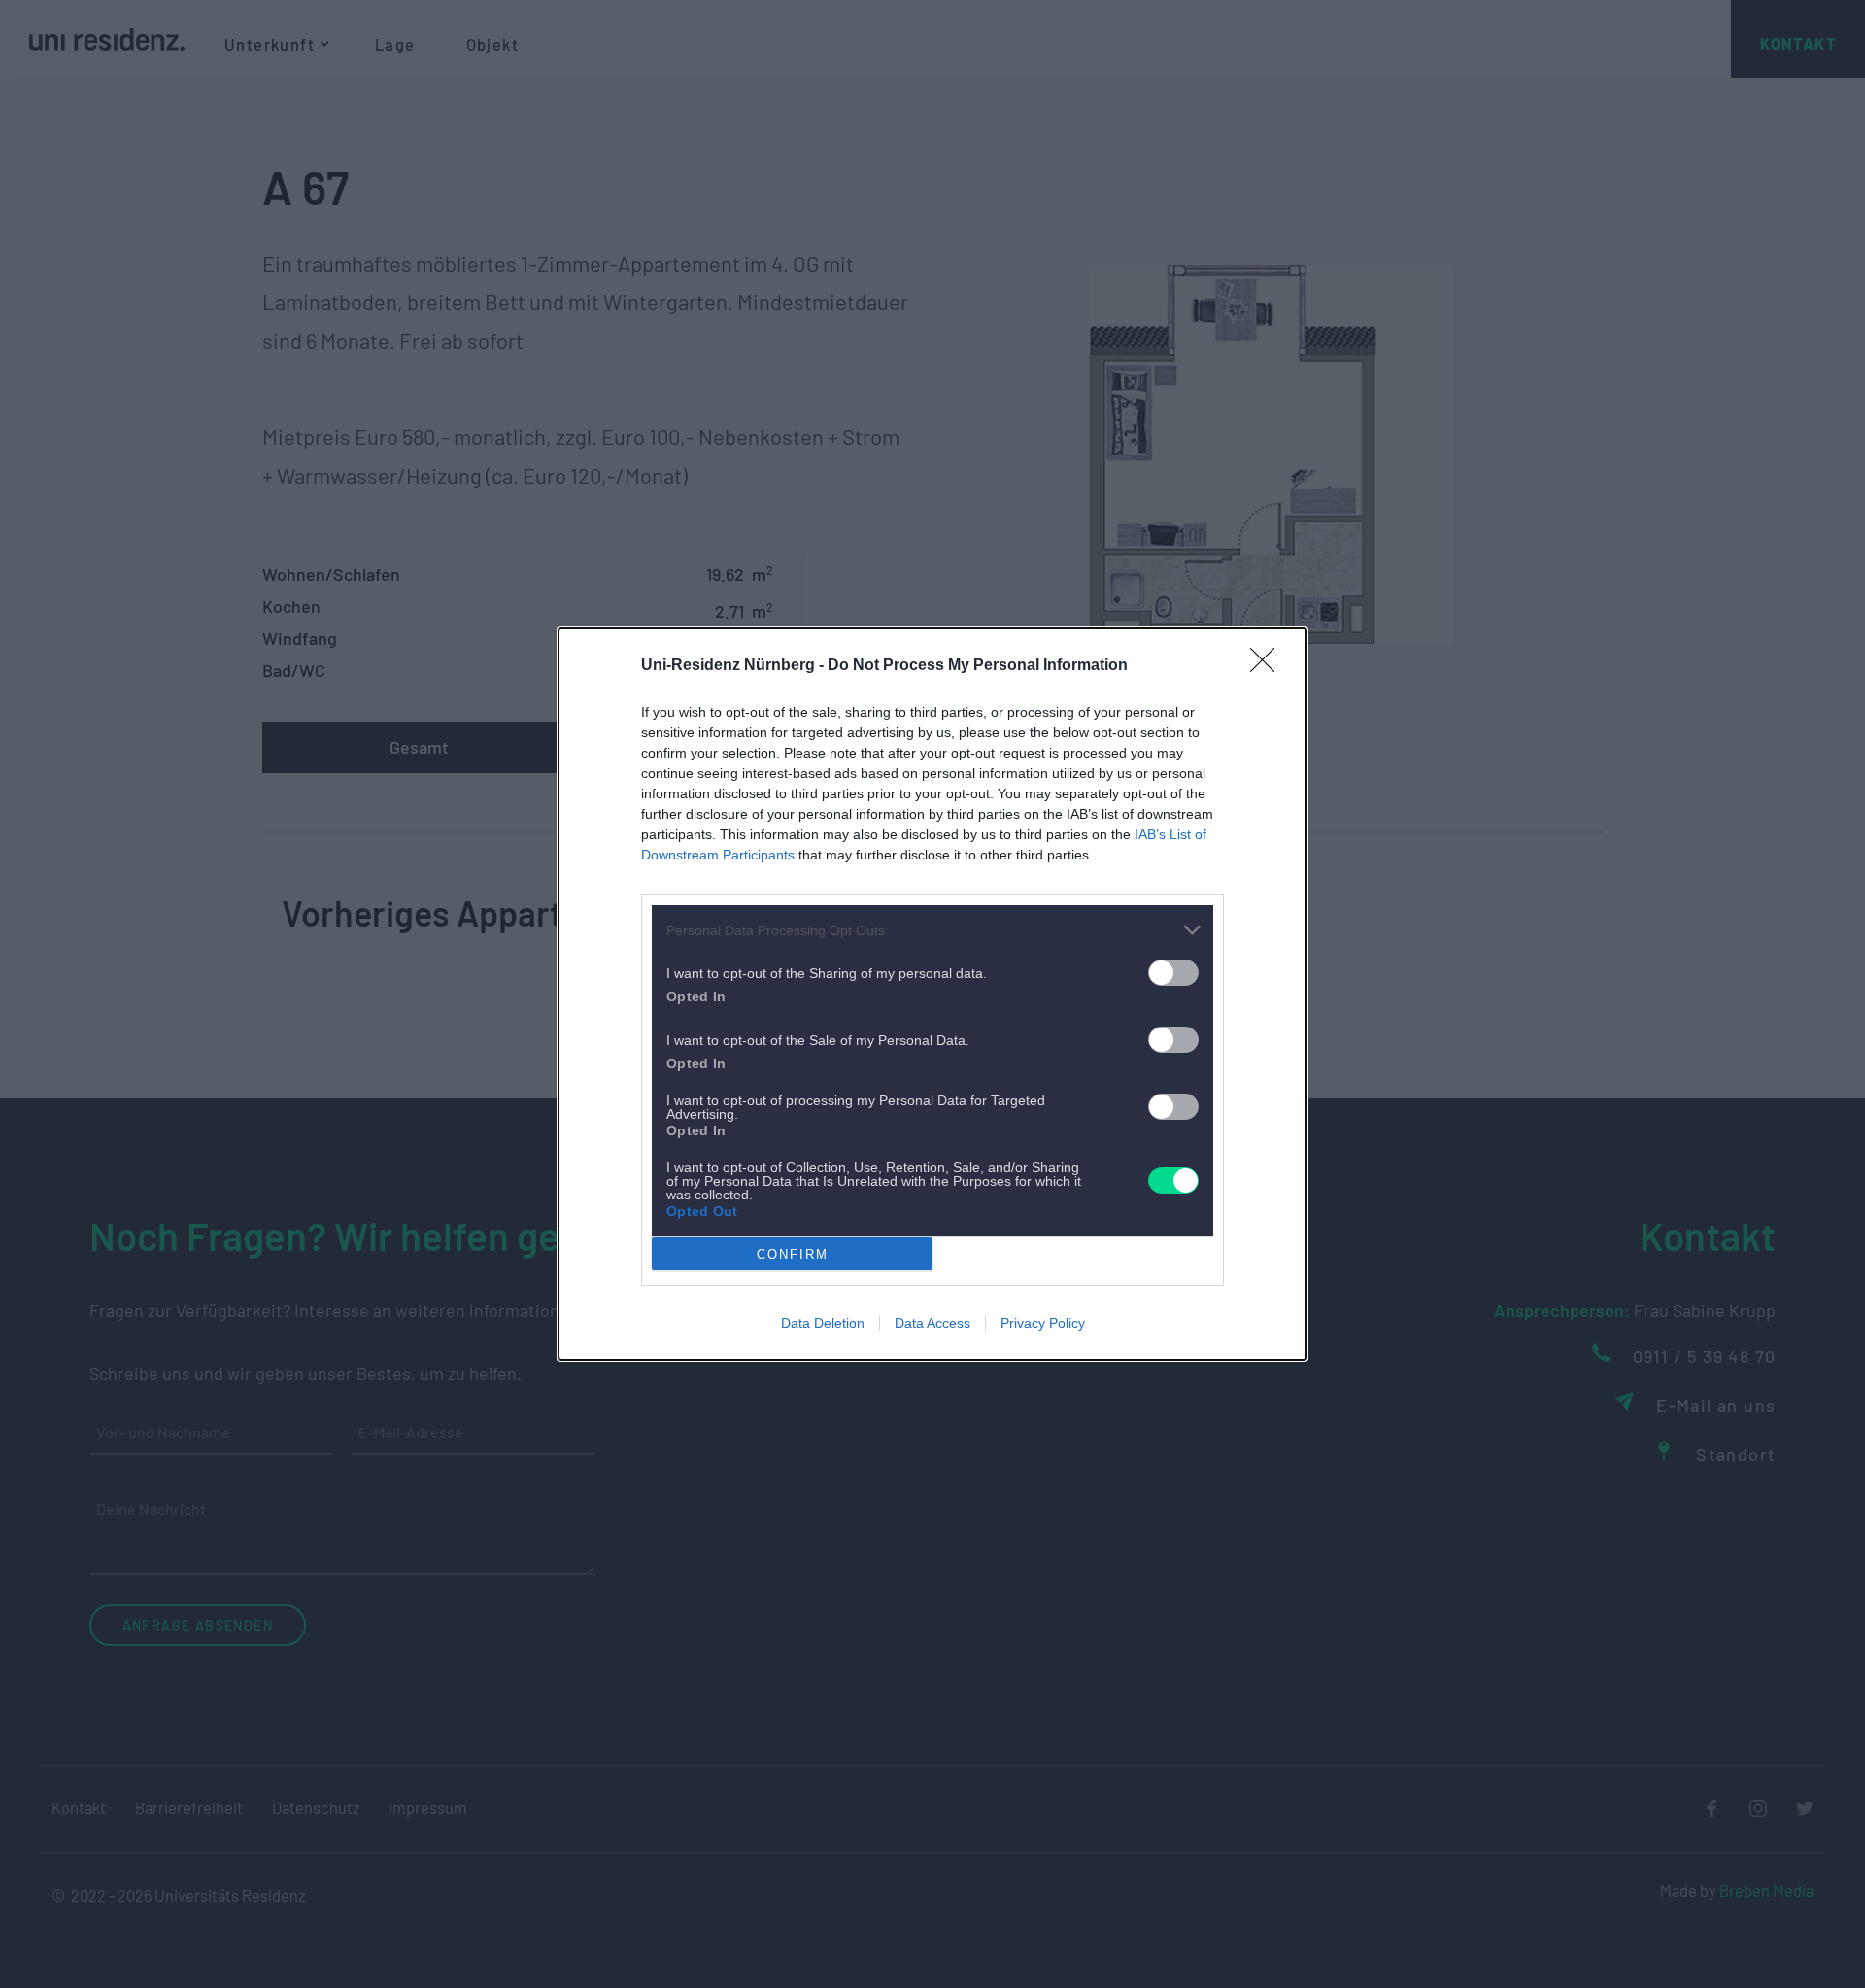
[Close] (1269, 666)
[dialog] (932, 994)
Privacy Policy (1043, 1323)
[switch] (1173, 973)
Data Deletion (823, 1323)
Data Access (932, 1323)
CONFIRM (793, 1254)
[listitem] (932, 930)
